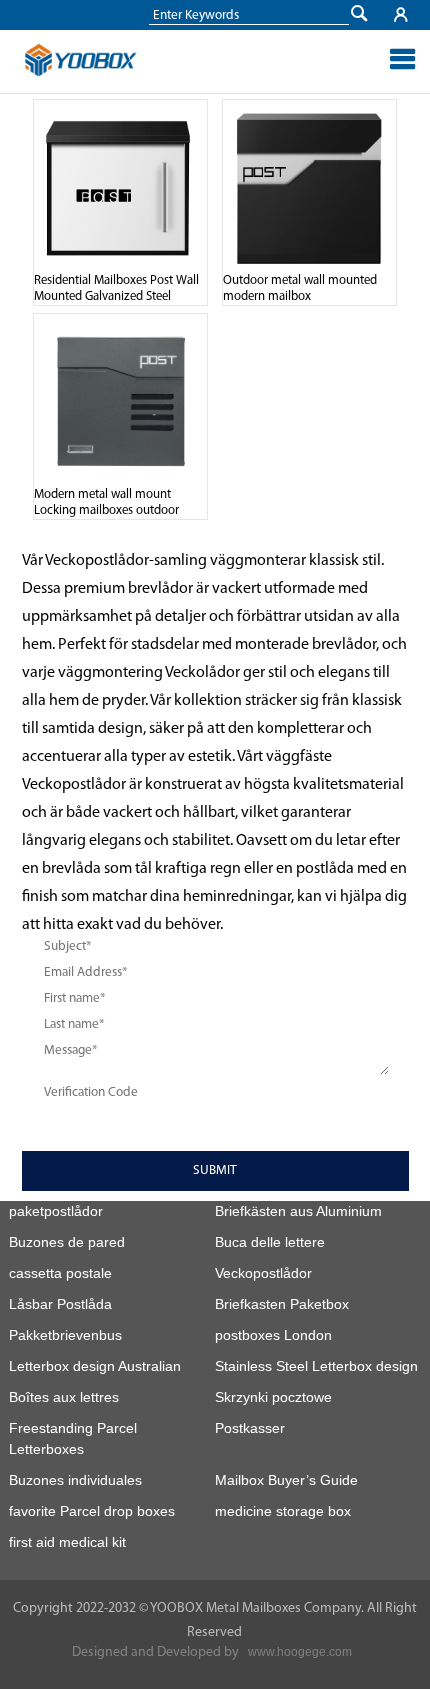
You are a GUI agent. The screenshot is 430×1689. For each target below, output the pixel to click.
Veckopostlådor (263, 1273)
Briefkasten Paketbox (282, 1304)
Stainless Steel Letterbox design (316, 1366)
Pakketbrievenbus (65, 1335)
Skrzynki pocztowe (273, 1397)
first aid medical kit (67, 1542)
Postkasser (250, 1428)
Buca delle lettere (270, 1242)
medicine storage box (283, 1511)
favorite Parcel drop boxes (92, 1511)
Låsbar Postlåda (60, 1304)
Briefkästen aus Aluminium (298, 1211)
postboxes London (273, 1335)
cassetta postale (60, 1273)
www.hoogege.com (300, 1652)
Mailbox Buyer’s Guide (286, 1480)
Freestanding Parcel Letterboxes (73, 1438)
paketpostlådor (56, 1211)
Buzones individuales (75, 1480)
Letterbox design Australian (95, 1366)
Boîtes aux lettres (64, 1397)
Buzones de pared (67, 1242)
